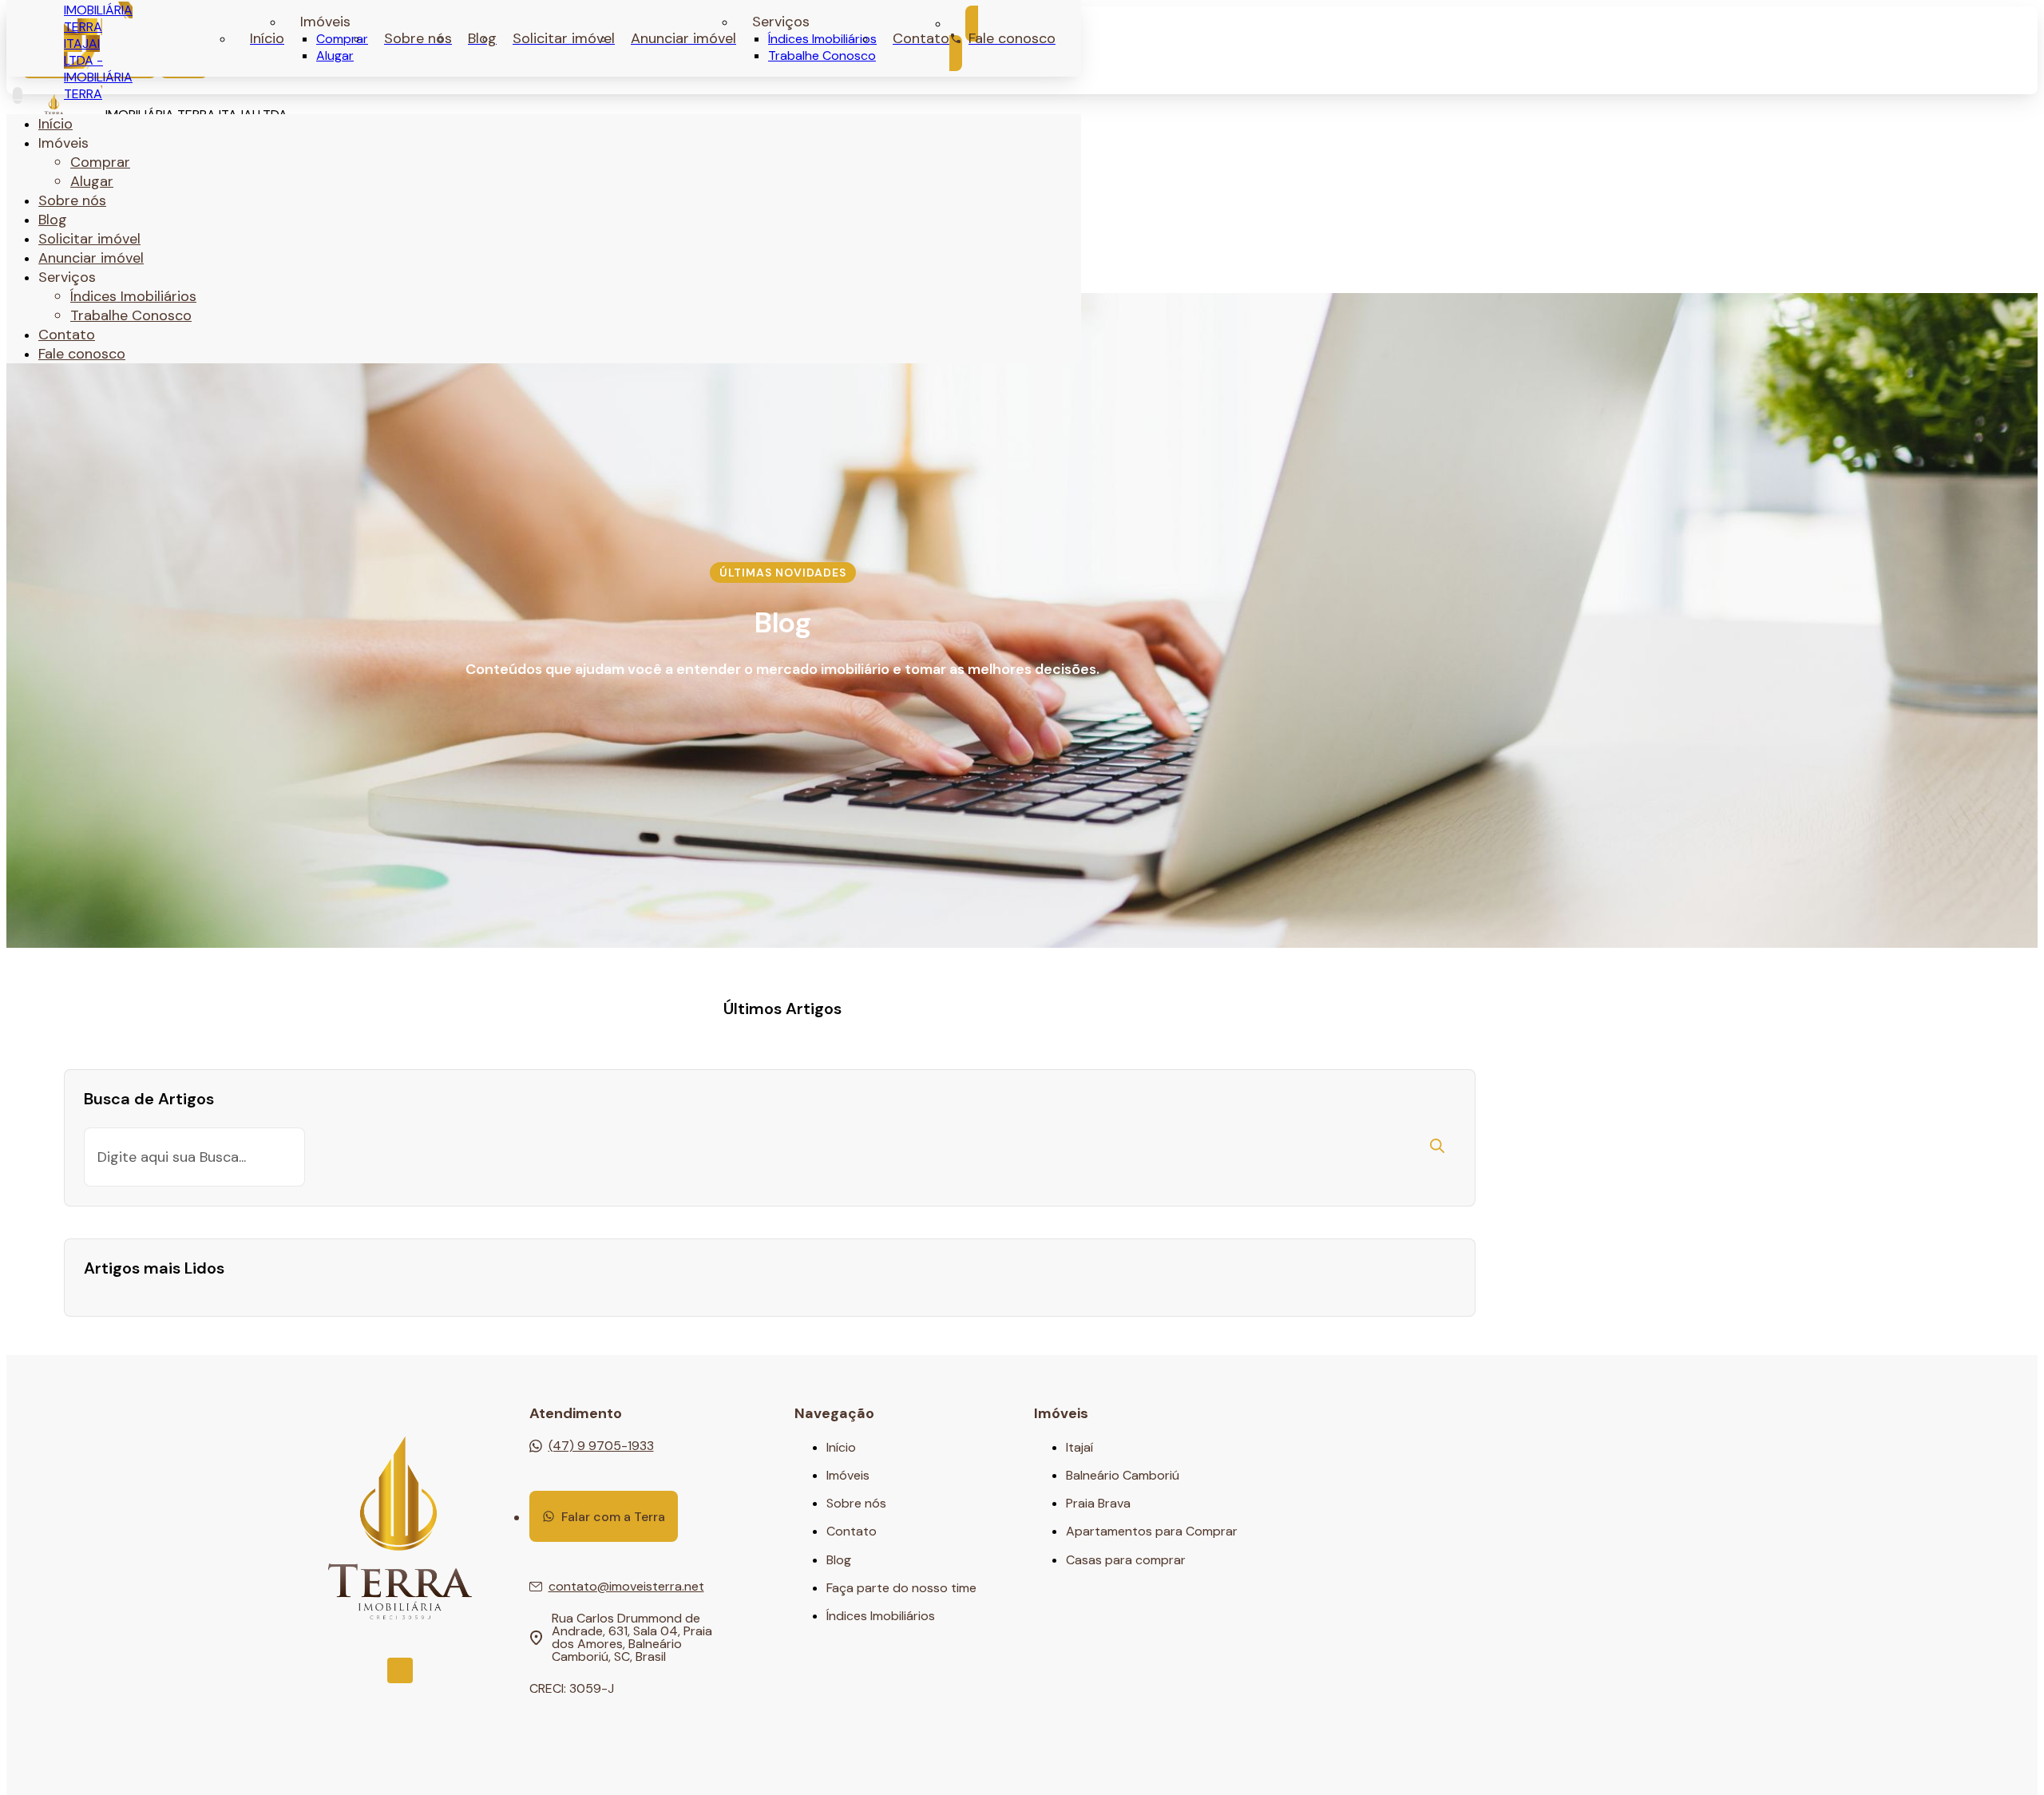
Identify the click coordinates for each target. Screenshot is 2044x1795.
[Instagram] (400, 1670)
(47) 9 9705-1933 (601, 1446)
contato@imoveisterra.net (626, 1587)
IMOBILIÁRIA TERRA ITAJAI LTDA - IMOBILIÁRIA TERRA (98, 52)
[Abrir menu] (18, 95)
